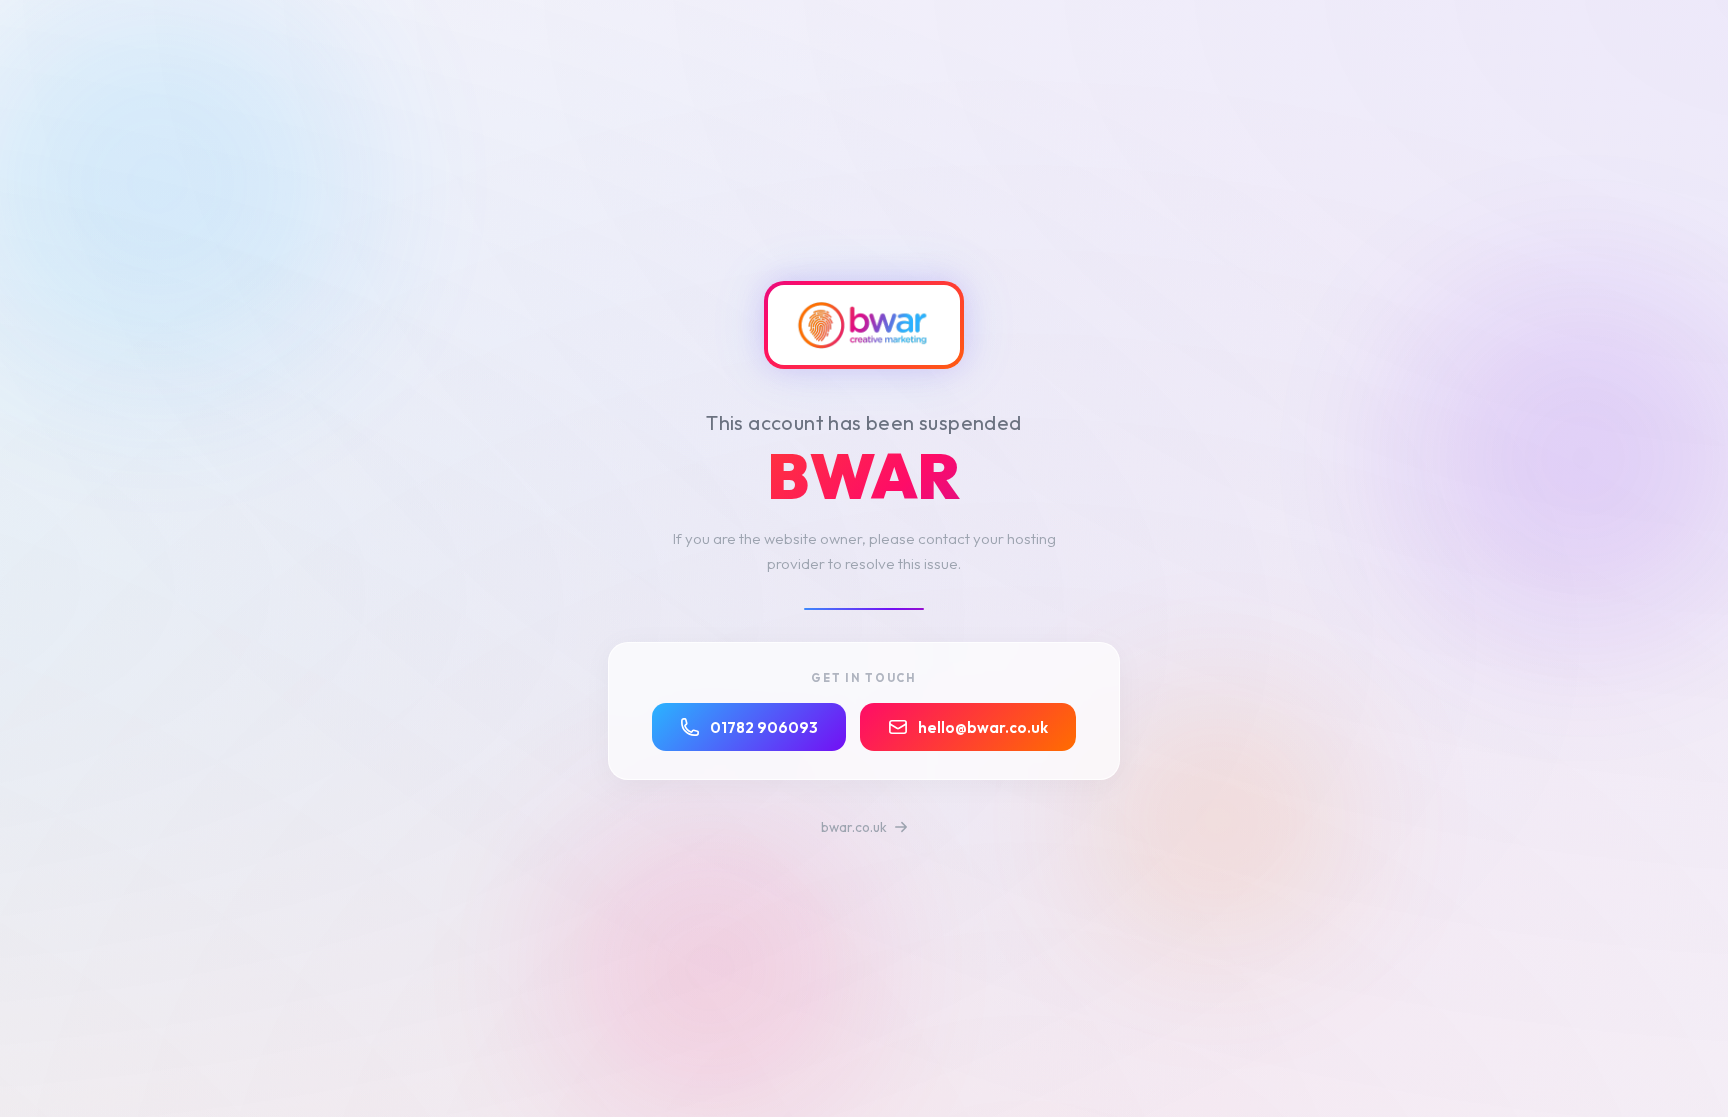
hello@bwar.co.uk (983, 727)
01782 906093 (764, 727)
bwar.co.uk (855, 827)
